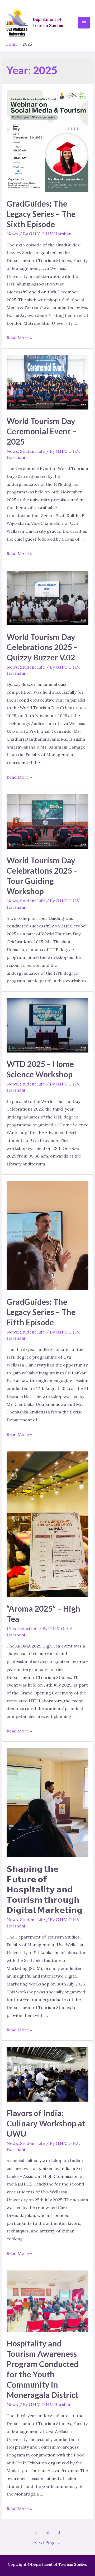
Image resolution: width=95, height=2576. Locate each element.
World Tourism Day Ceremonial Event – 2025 (42, 431)
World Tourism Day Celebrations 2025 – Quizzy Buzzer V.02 (42, 647)
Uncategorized (22, 1629)
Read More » (19, 338)
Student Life (32, 451)
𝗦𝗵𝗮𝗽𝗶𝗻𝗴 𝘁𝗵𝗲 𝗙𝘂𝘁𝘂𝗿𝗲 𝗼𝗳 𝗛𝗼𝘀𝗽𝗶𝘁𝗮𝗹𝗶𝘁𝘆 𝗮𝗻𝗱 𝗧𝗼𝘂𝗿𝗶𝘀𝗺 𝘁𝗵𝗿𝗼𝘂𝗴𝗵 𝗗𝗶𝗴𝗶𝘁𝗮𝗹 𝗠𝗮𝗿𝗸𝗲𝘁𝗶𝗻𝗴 (44, 1889)
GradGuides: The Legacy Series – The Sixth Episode (41, 214)
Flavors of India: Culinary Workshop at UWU (46, 2123)
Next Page (48, 2543)
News (12, 234)
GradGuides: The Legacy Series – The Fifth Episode (41, 1312)
